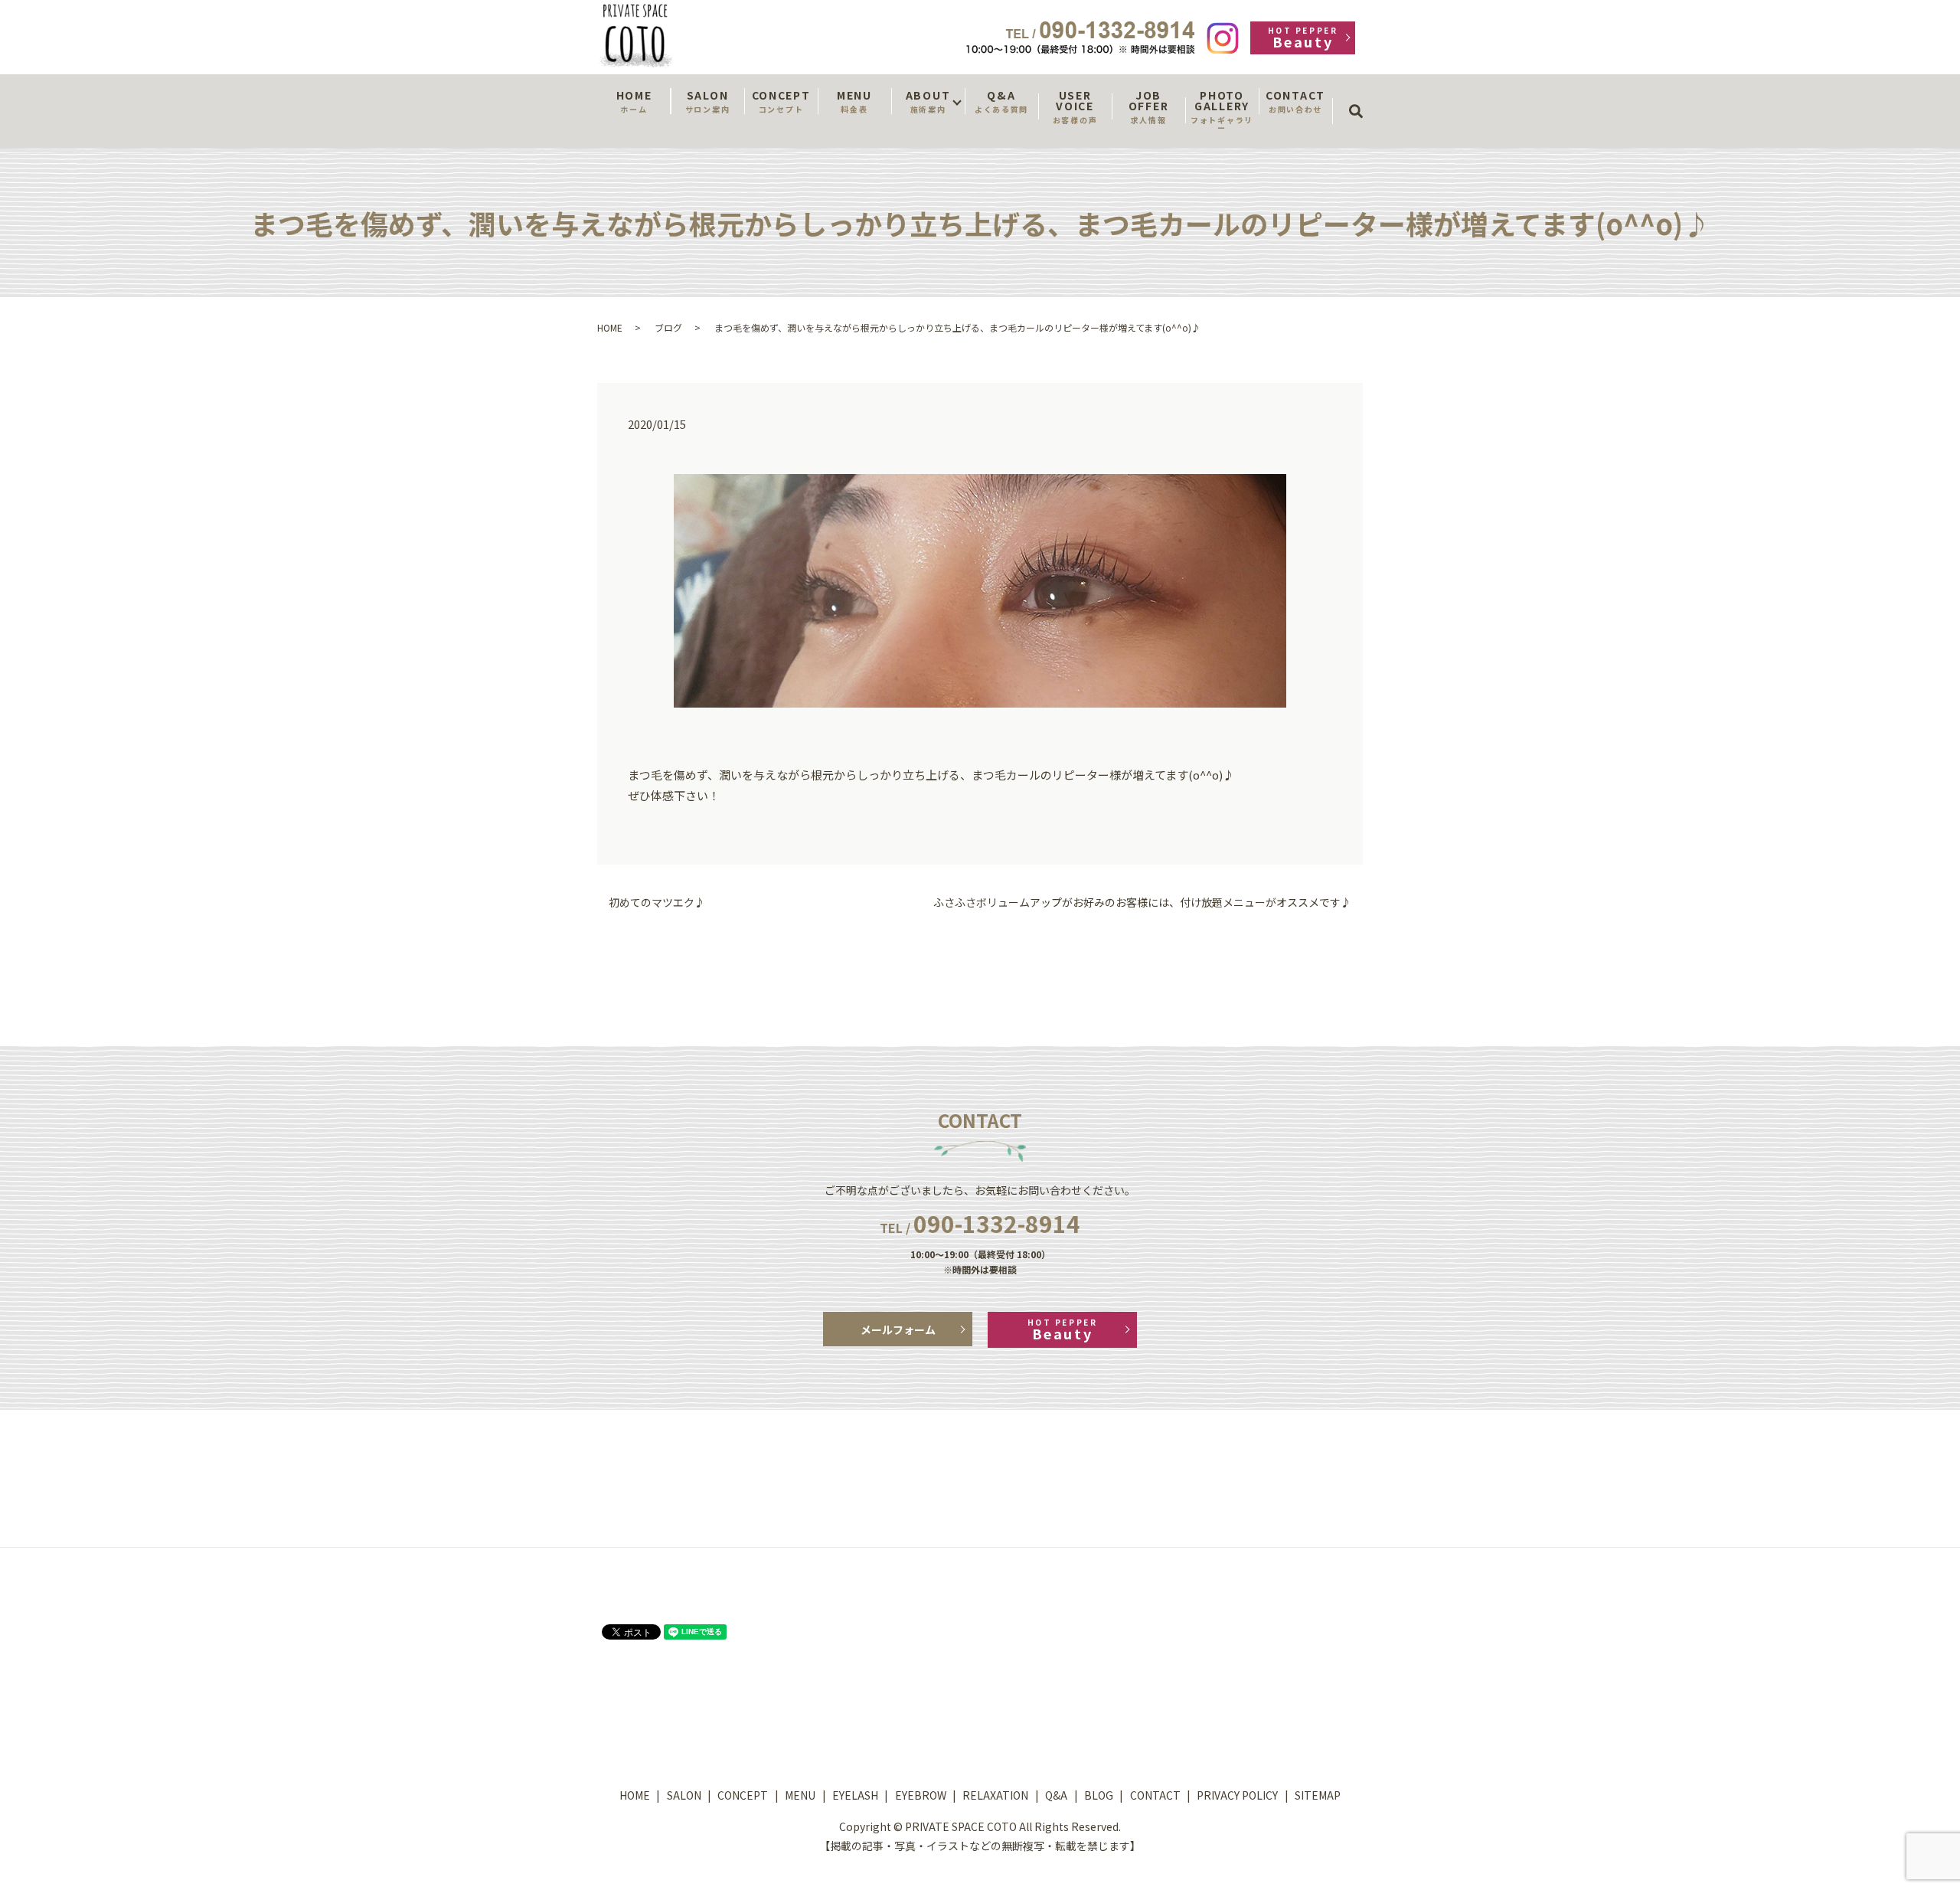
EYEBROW (921, 1795)
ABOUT (928, 101)
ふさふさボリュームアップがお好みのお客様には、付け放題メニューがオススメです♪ (1142, 902)
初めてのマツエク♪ (657, 902)
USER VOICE (1075, 106)
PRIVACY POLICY (1237, 1795)
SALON (707, 101)
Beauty (1303, 38)
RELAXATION (995, 1795)
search (1361, 97)
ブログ (668, 327)
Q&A (1001, 101)
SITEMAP (1318, 1795)
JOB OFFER (1148, 106)
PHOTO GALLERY (1222, 110)
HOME (634, 101)
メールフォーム (898, 1329)
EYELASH (855, 1795)
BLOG (1099, 1795)
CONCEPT (781, 101)
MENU (854, 101)
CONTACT (1295, 101)
